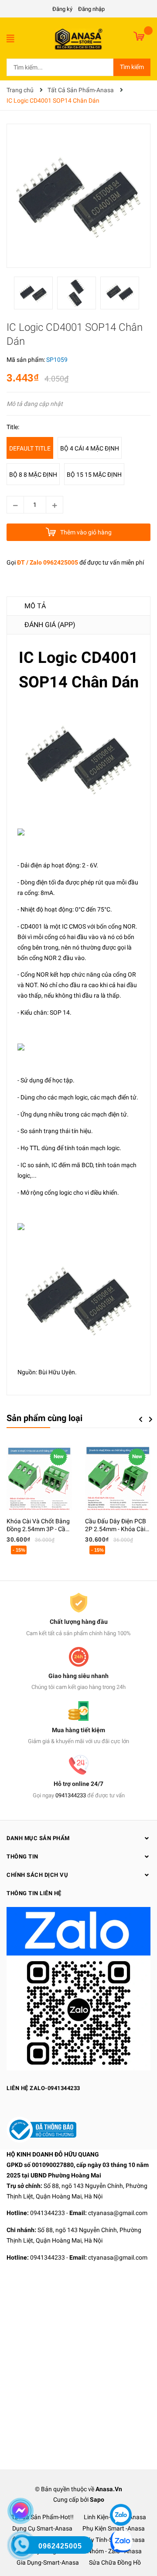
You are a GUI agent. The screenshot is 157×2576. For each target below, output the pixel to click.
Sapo (97, 2500)
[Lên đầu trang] (120, 2489)
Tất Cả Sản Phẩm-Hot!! (43, 2517)
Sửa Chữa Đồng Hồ (115, 2562)
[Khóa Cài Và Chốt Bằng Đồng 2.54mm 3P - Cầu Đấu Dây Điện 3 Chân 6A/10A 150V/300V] (39, 1478)
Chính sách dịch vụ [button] (37, 1875)
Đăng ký (62, 9)
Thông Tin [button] (22, 1857)
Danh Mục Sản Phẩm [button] (38, 1838)
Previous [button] (140, 1419)
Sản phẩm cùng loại (44, 1418)
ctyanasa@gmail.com (118, 2213)
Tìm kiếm (132, 67)
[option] (36, 295)
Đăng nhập (91, 9)
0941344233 (71, 1795)
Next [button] (151, 1419)
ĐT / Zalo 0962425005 (48, 562)
